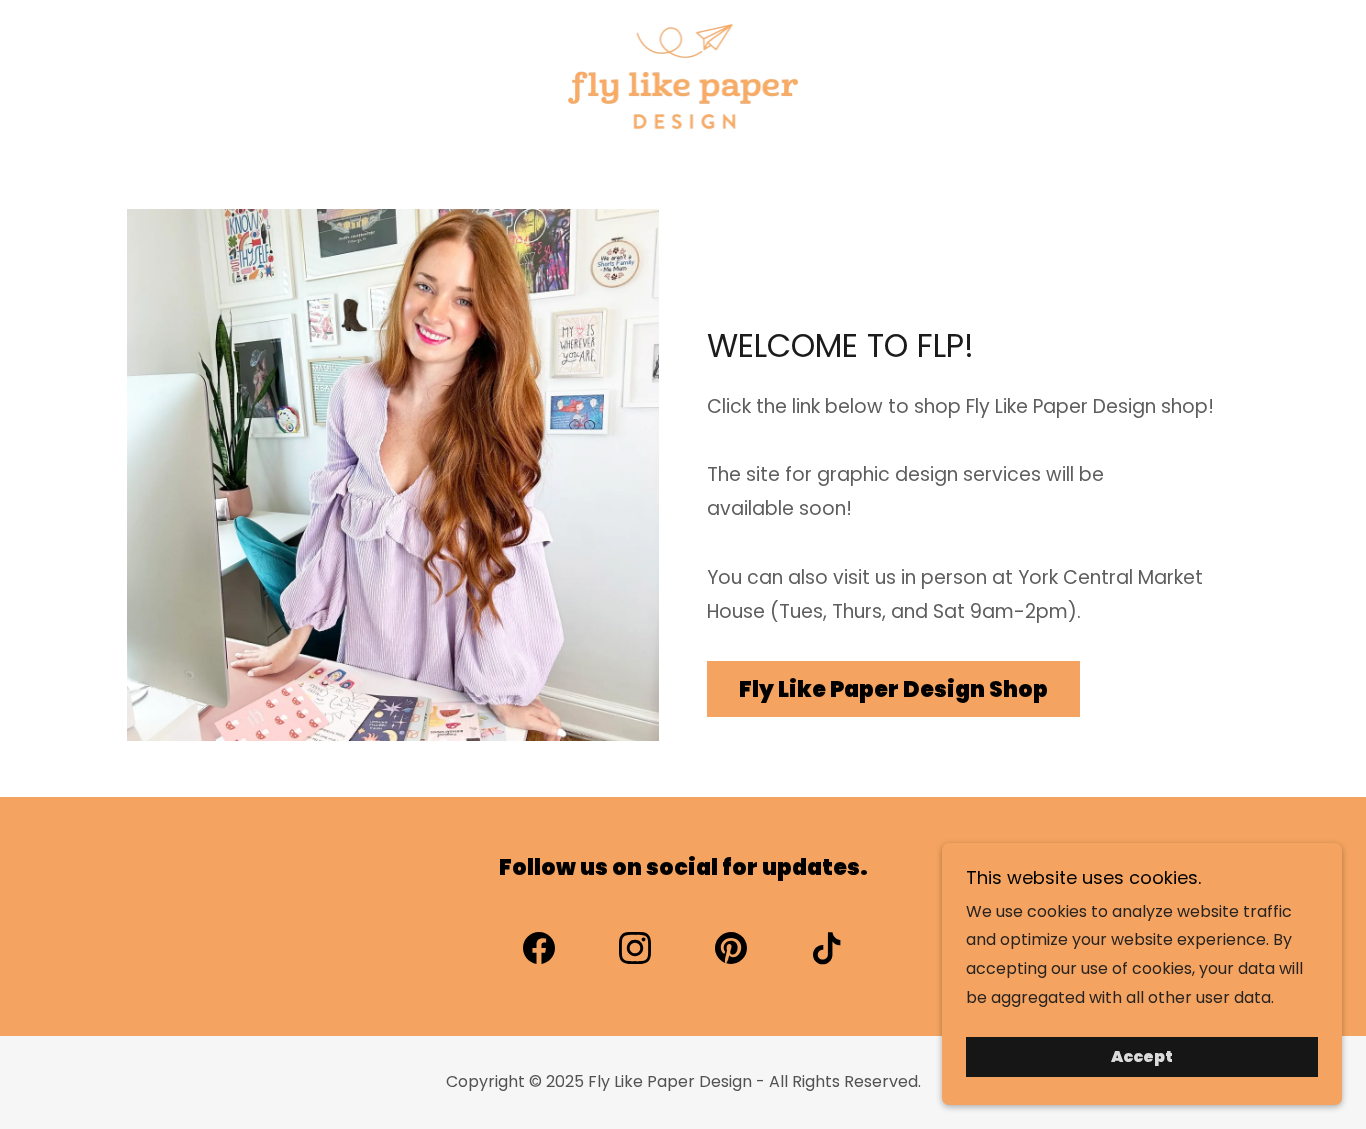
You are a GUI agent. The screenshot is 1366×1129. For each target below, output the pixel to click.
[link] (683, 75)
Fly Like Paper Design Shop (893, 689)
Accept (1142, 1057)
